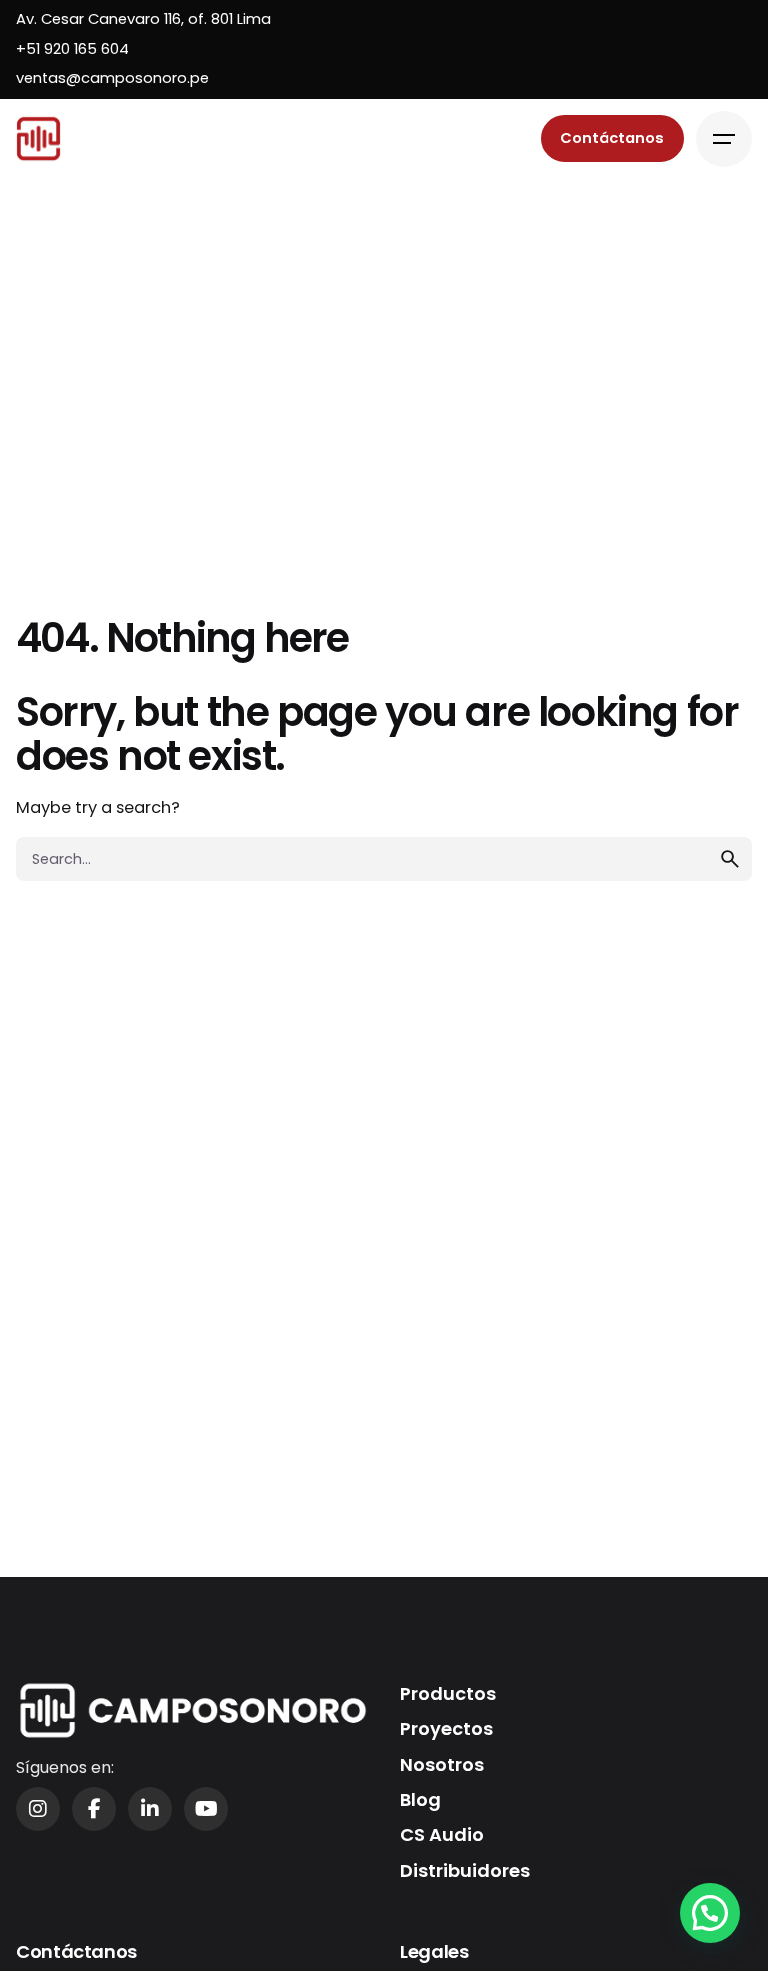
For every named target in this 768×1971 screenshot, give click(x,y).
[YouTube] (206, 1809)
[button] (710, 1913)
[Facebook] (94, 1809)
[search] (730, 859)
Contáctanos (612, 138)
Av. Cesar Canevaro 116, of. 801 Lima (143, 19)
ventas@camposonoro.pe (112, 78)
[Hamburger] (724, 139)
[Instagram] (38, 1809)
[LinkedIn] (150, 1809)
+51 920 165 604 (72, 49)
